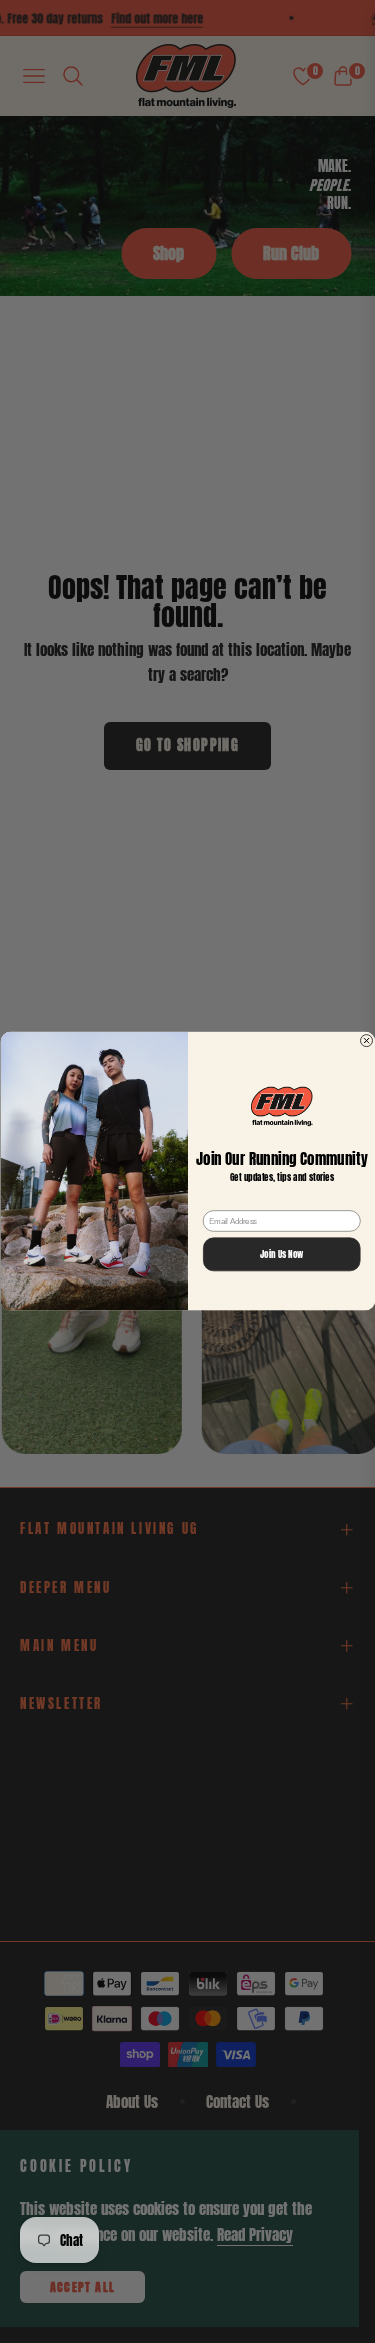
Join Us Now (282, 1255)
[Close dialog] (366, 1041)
